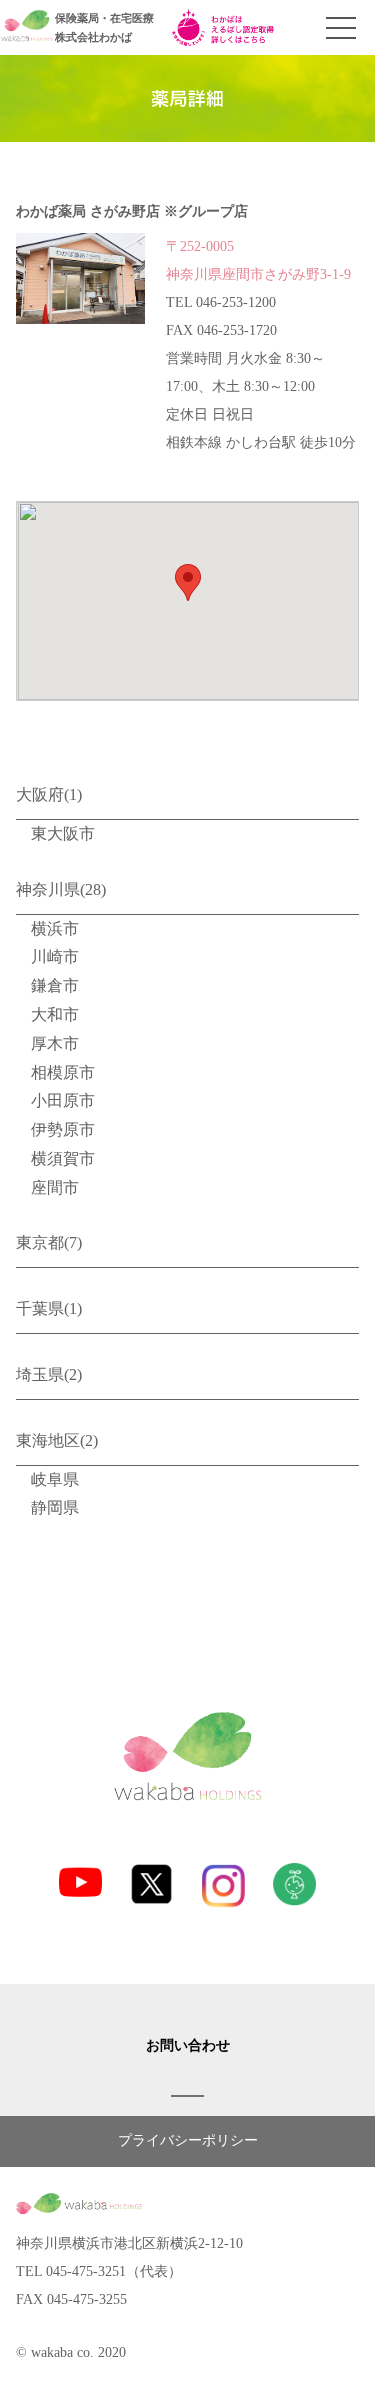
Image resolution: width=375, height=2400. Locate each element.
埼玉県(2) (49, 1374)
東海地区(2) (57, 1440)
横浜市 (55, 928)
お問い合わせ (188, 2045)
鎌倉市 (55, 985)
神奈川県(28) (61, 889)
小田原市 (63, 1100)
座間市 (55, 1187)
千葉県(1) (49, 1308)
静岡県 (55, 1507)
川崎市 (55, 956)
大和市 (55, 1014)
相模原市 (63, 1072)
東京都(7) (49, 1242)
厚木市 (55, 1043)
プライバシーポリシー (188, 2140)
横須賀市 (63, 1158)
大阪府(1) (49, 794)
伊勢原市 (63, 1129)
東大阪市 (63, 833)
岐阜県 (55, 1479)
